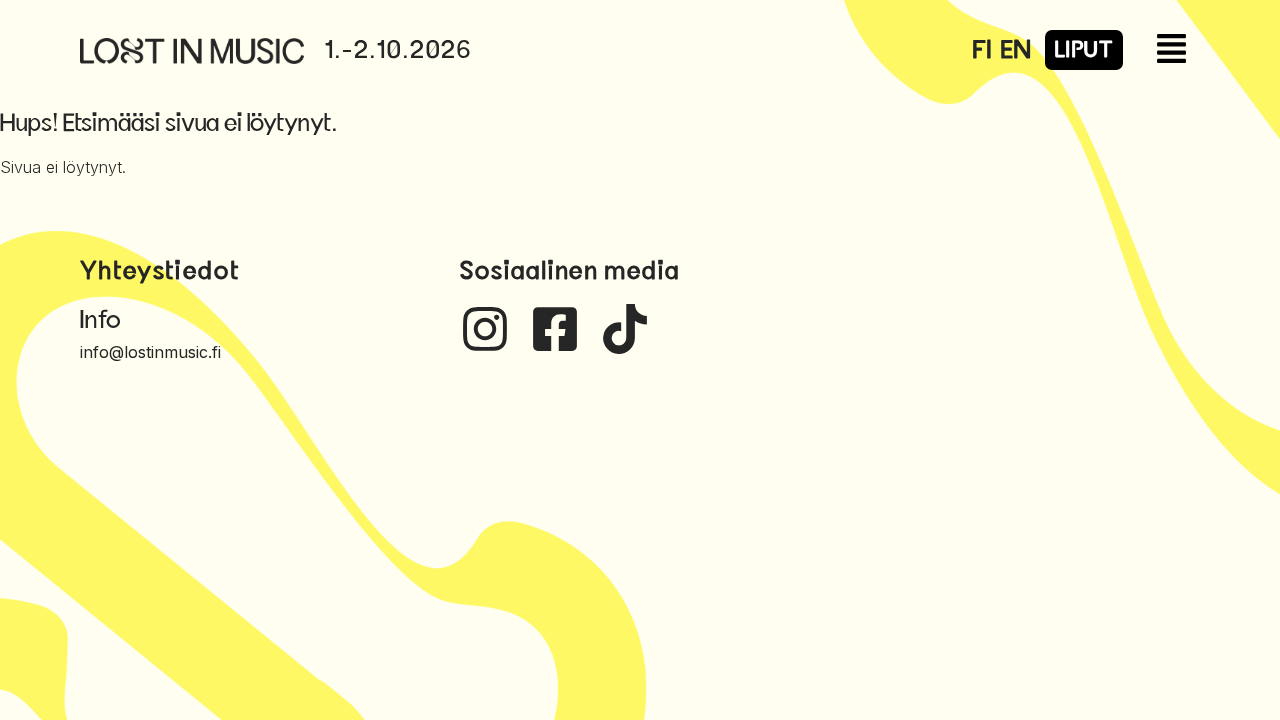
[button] (1191, 50)
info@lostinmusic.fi (150, 352)
